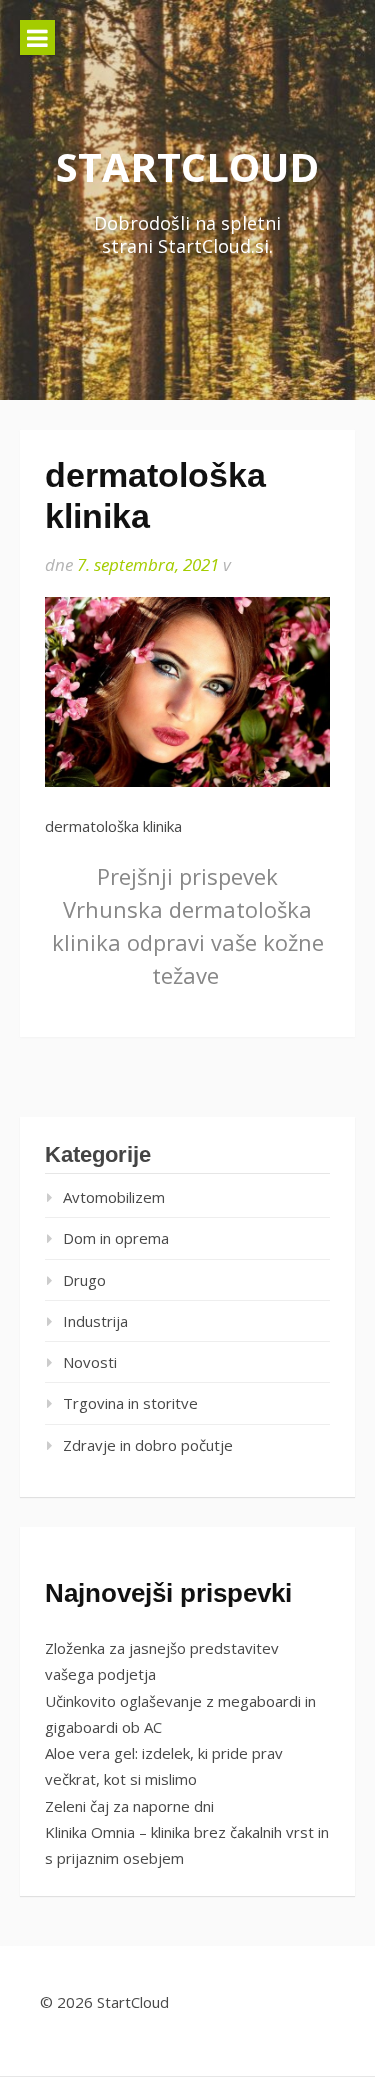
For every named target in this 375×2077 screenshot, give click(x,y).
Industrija (95, 1321)
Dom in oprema (116, 1238)
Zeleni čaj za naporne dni (129, 1806)
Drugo (84, 1280)
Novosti (90, 1362)
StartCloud (187, 166)
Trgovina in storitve (130, 1403)
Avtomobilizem (114, 1197)
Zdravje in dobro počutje (148, 1445)
